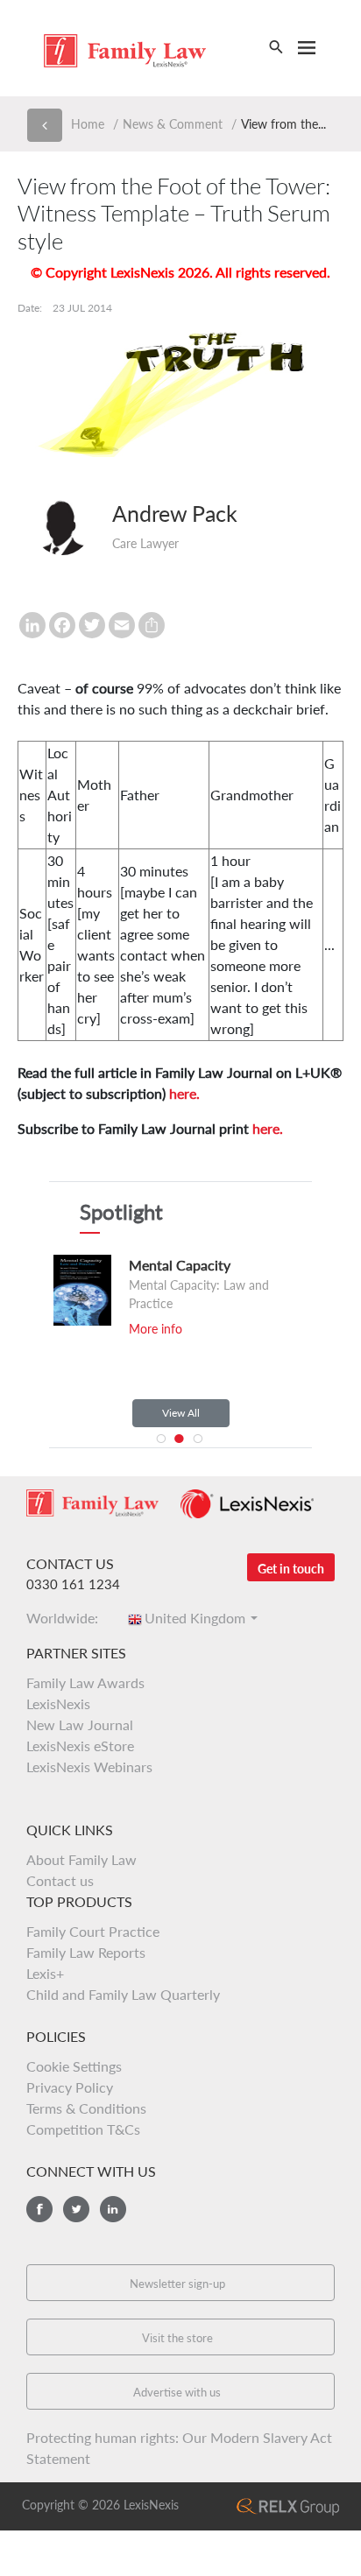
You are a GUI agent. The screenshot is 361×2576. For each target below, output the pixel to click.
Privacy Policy (70, 2087)
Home (88, 124)
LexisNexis (58, 1703)
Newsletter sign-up (177, 2284)
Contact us (60, 1880)
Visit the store (177, 2338)
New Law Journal (80, 1724)
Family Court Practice (93, 1931)
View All (181, 1413)
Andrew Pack (175, 513)
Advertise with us (177, 2392)
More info (156, 1329)
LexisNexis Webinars (89, 1767)
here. (184, 1093)
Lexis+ (45, 1973)
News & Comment (173, 124)
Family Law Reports (86, 1952)
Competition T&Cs (83, 2129)
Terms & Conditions (86, 2108)
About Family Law (81, 1859)
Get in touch (291, 1569)
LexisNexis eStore (80, 1745)
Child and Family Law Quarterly (123, 1994)
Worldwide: (67, 1618)
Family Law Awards (85, 1682)
